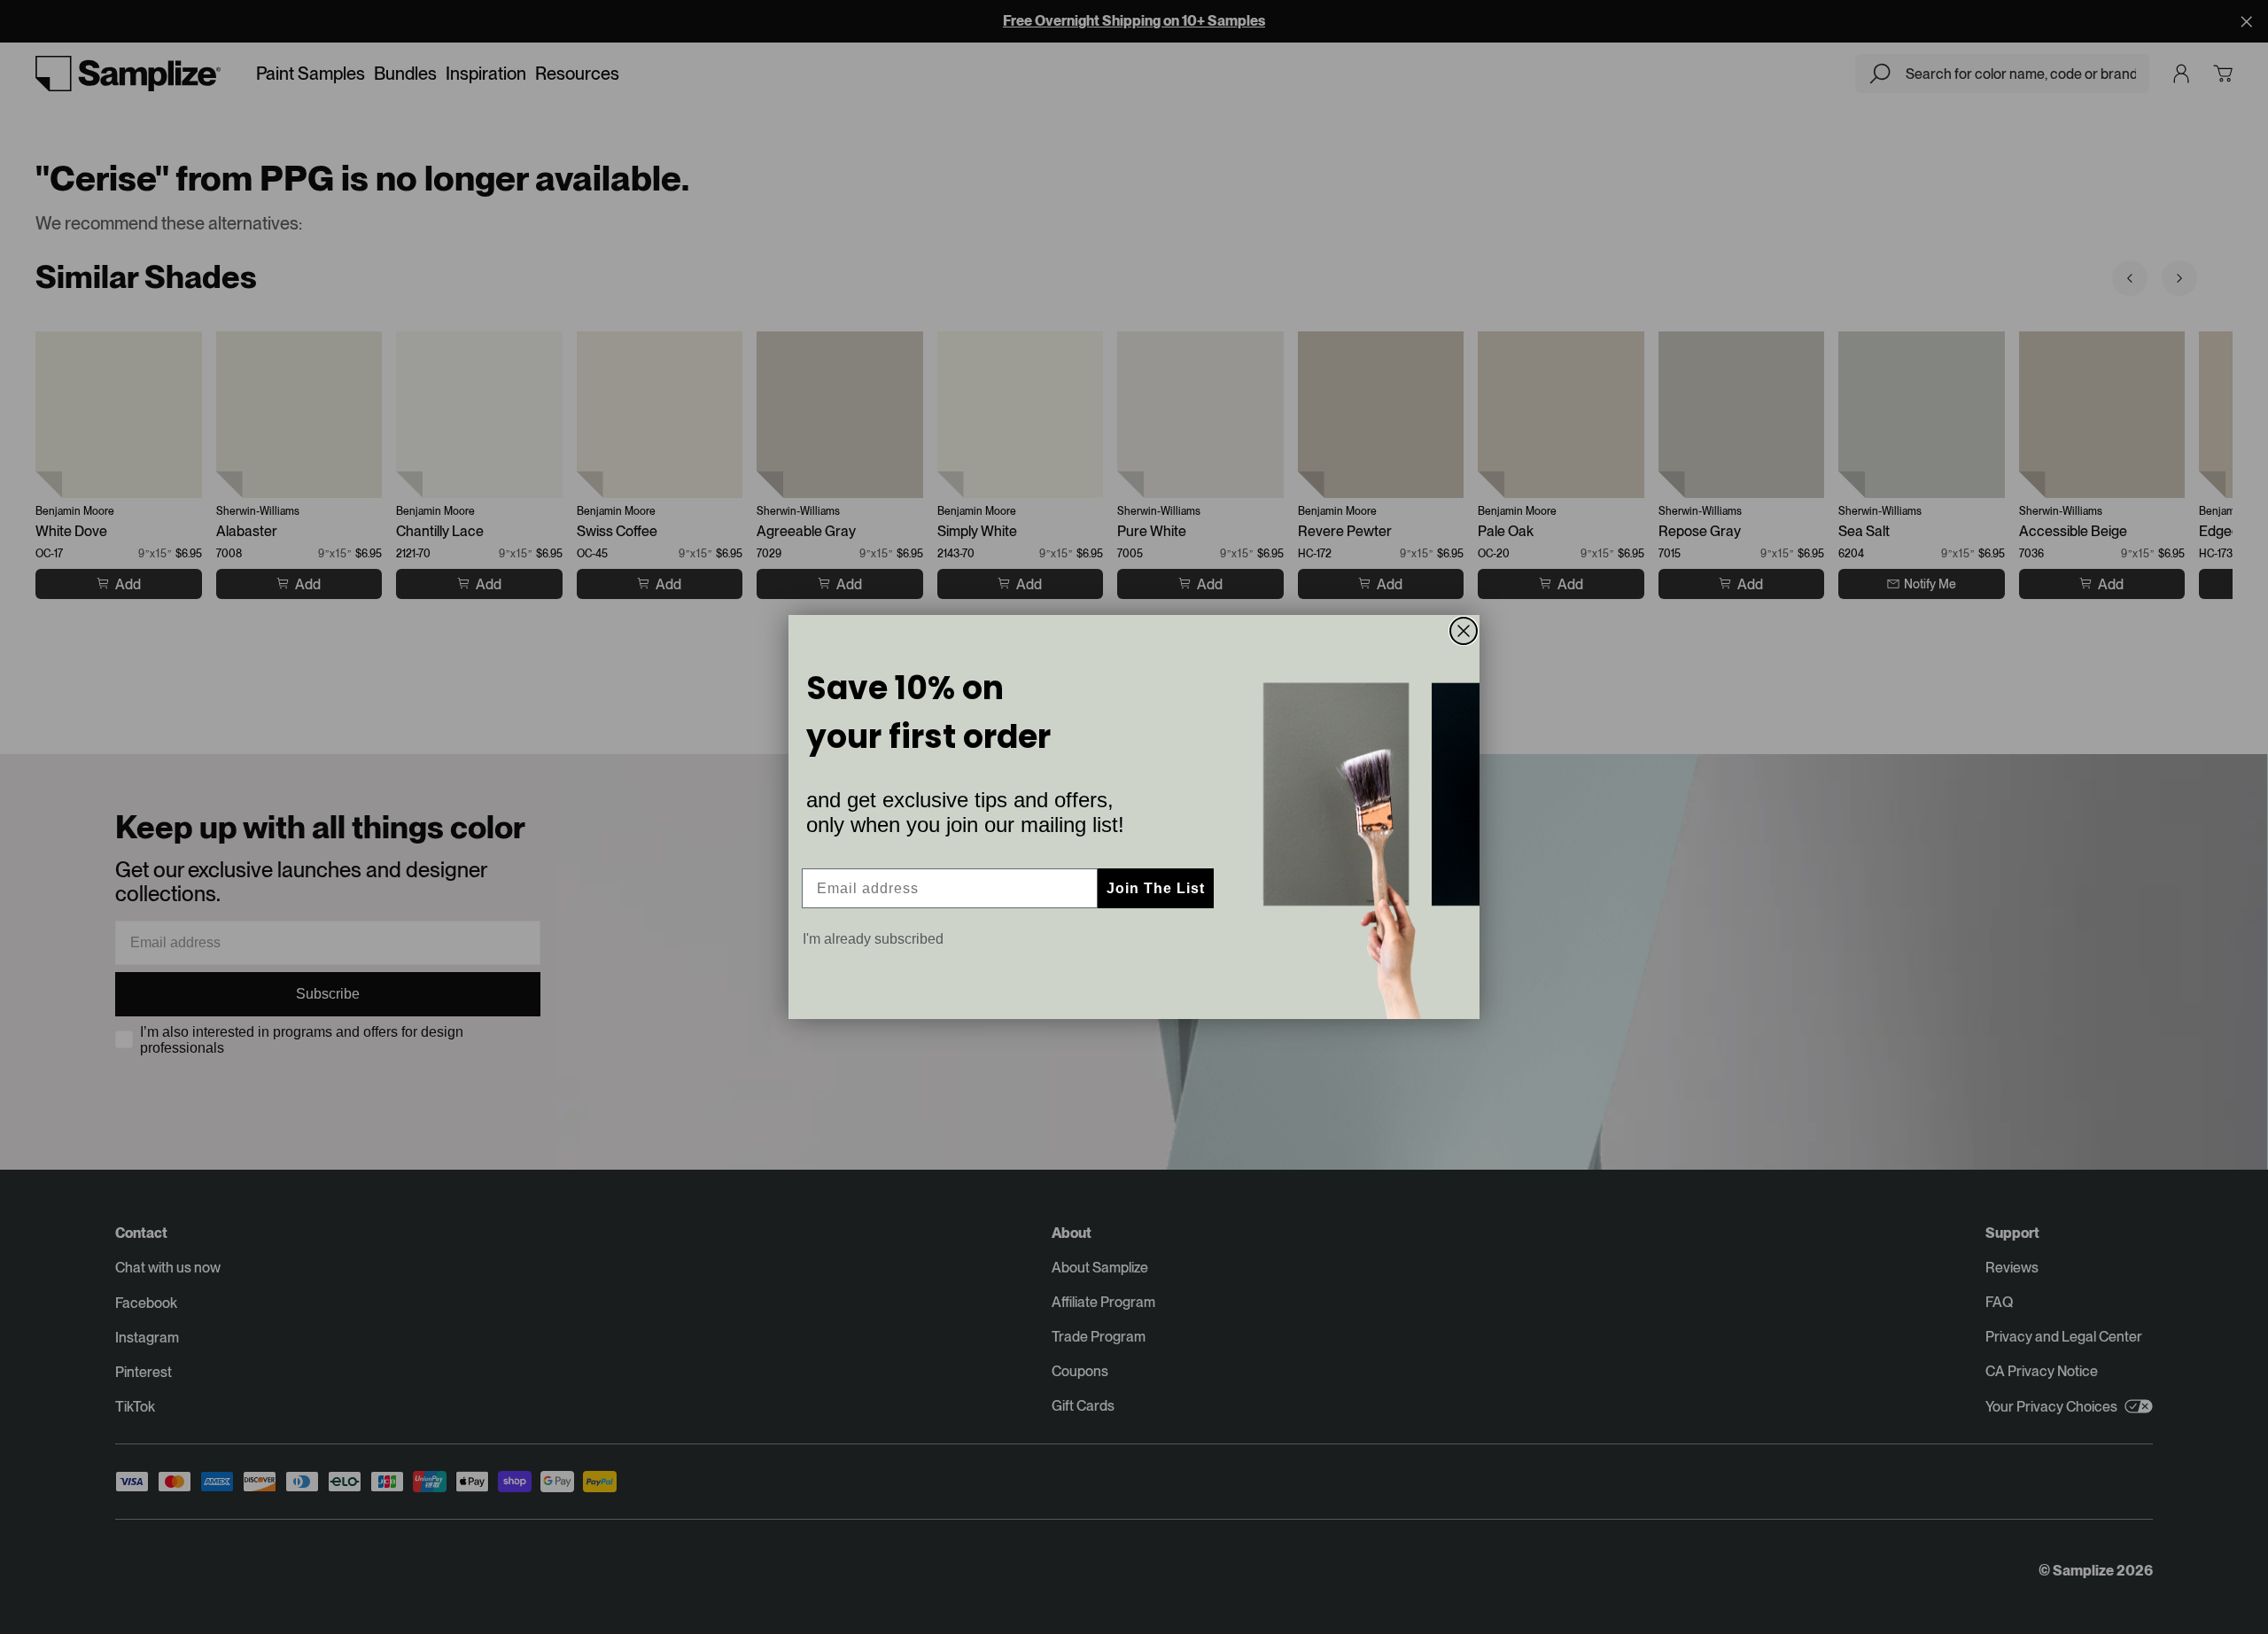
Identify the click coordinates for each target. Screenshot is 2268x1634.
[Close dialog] (1464, 631)
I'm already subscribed (873, 939)
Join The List (1156, 888)
